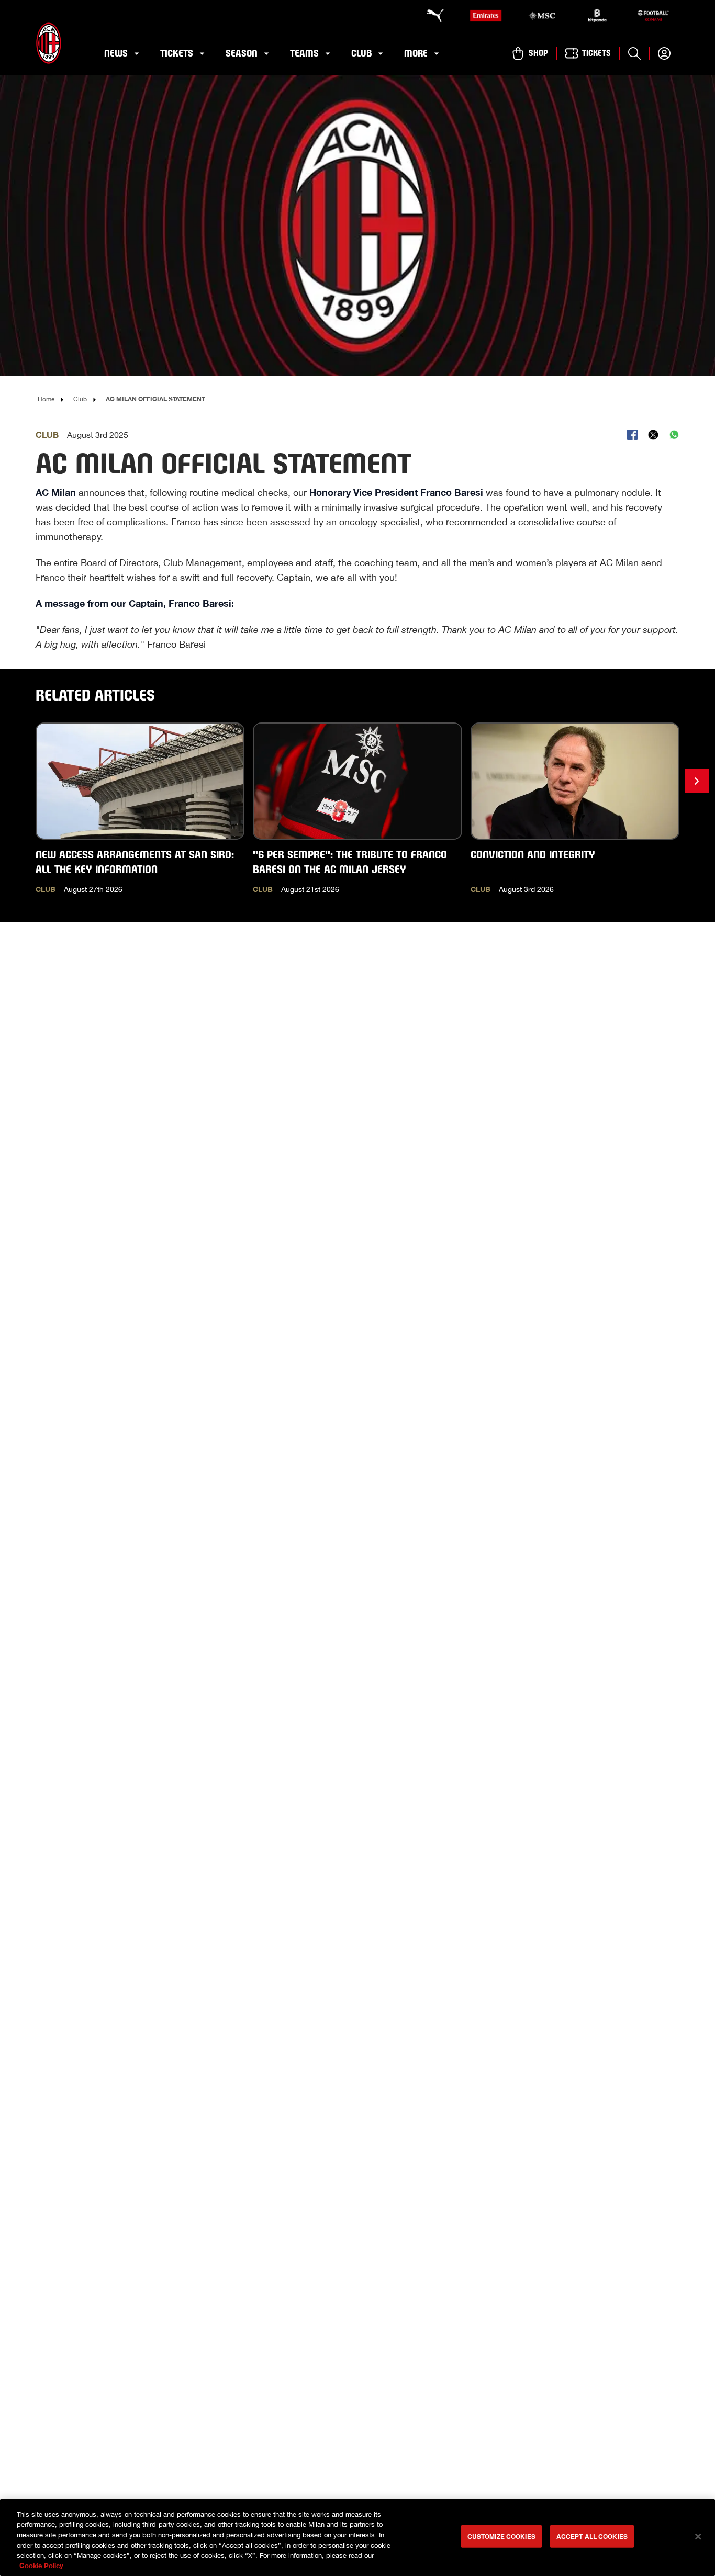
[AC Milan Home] (49, 43)
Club (80, 399)
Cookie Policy (41, 2565)
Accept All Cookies (592, 2536)
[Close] (698, 2537)
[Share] (632, 435)
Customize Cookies (501, 2536)
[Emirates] (486, 16)
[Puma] (430, 16)
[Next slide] (697, 781)
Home (46, 399)
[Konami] (653, 16)
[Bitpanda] (597, 16)
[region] (357, 2538)
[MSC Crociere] (542, 16)
